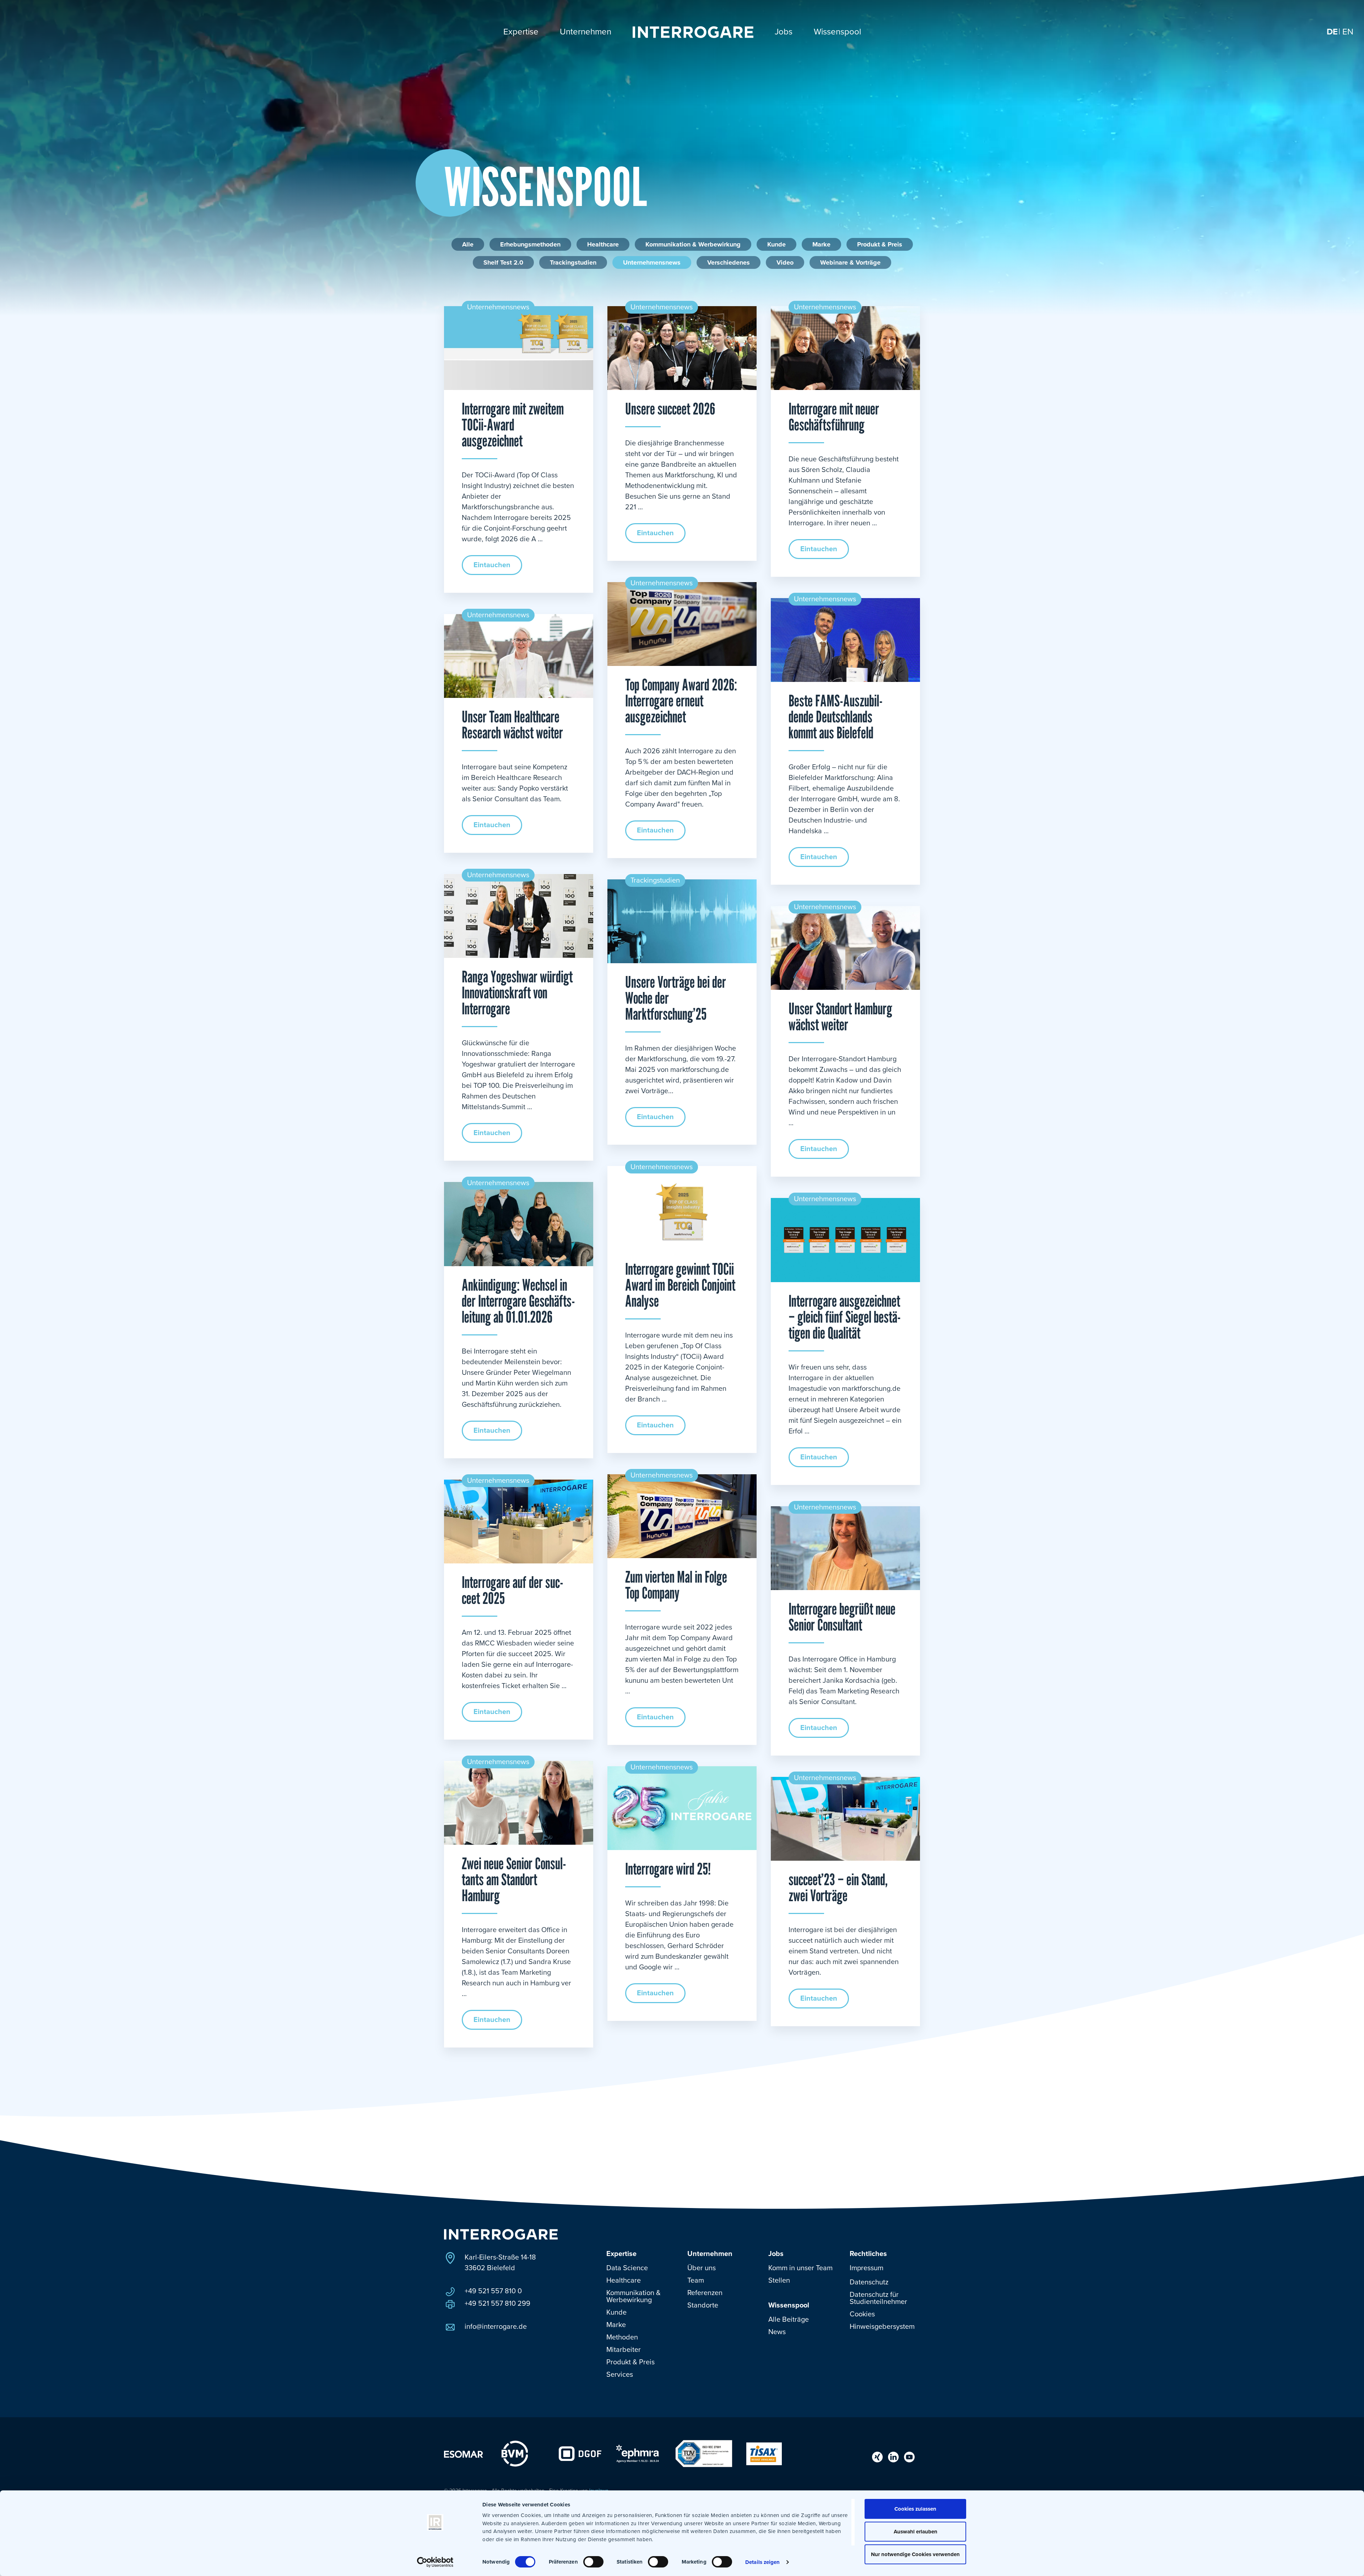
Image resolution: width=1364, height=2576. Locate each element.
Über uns (702, 2268)
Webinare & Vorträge (850, 262)
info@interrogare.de (496, 2327)
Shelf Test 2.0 (503, 262)
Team (696, 2281)
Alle (468, 244)
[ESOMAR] (464, 2454)
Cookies (862, 2314)
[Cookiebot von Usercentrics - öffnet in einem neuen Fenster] (435, 2562)
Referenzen (705, 2293)
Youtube (909, 2457)
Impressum (867, 2268)
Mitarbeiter (624, 2350)
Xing (877, 2457)
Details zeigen (762, 2562)
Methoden (622, 2337)
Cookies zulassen (915, 2509)
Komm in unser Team (800, 2268)
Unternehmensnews (652, 262)
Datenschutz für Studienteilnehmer (878, 2298)
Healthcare (603, 244)
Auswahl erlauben (916, 2532)
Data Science (627, 2268)
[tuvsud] (704, 2453)
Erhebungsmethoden (530, 244)
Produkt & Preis (880, 244)
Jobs (776, 2254)
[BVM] (515, 2453)
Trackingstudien (573, 262)
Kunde (776, 244)
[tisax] (764, 2453)
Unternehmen (710, 2254)
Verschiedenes (729, 262)
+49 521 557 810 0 (493, 2291)
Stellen (779, 2281)
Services (620, 2375)
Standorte (703, 2305)
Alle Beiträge (789, 2320)
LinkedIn (893, 2457)
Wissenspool (789, 2305)
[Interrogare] (501, 2234)
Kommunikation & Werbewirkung (693, 244)
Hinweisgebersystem (882, 2327)
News (777, 2332)
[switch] (593, 2562)
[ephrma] (638, 2453)
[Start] (693, 32)
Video (785, 262)
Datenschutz (869, 2282)
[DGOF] (580, 2453)
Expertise (621, 2254)
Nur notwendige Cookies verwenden (915, 2554)
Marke (821, 244)
